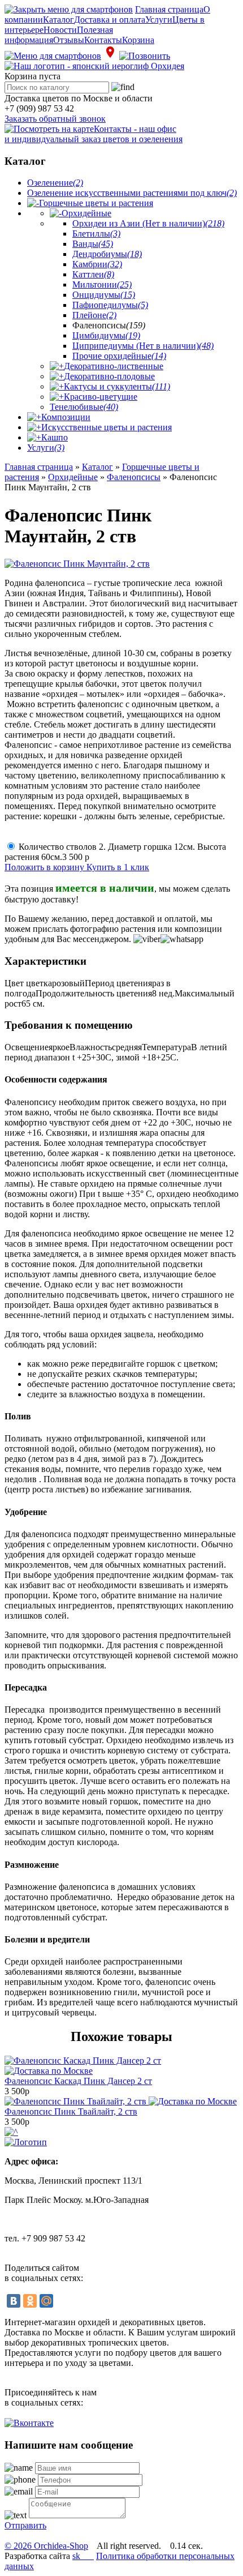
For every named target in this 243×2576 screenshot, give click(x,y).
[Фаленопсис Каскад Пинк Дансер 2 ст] (83, 2066)
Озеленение (55, 183)
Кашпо (55, 437)
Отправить (25, 2525)
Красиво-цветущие (101, 397)
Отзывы (69, 40)
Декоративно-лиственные (114, 366)
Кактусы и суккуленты (117, 386)
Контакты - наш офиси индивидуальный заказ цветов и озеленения (94, 134)
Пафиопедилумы (110, 305)
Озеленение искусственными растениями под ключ (132, 193)
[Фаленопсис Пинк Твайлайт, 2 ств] (121, 2101)
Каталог (58, 20)
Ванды (93, 244)
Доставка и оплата (110, 20)
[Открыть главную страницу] (94, 66)
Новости (60, 30)
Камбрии (97, 264)
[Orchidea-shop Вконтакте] (29, 2423)
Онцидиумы (104, 295)
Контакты (103, 40)
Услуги (159, 20)
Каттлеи (93, 274)
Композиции (66, 417)
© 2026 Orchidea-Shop (46, 2546)
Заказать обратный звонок (55, 119)
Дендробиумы (107, 254)
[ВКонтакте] (14, 2301)
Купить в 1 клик (118, 867)
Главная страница (169, 9)
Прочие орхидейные (119, 356)
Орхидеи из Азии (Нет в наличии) (148, 223)
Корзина (138, 40)
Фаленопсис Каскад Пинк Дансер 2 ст (78, 2081)
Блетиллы (96, 234)
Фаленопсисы (134, 477)
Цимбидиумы (106, 335)
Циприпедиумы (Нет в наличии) (143, 346)
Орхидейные (86, 213)
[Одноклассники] (30, 2301)
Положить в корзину (45, 867)
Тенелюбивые (84, 407)
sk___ (83, 2556)
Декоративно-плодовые (109, 376)
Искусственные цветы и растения (107, 427)
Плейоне (94, 315)
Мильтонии (102, 284)
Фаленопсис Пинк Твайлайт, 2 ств (71, 2111)
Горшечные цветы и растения (96, 203)
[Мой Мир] (46, 2301)
